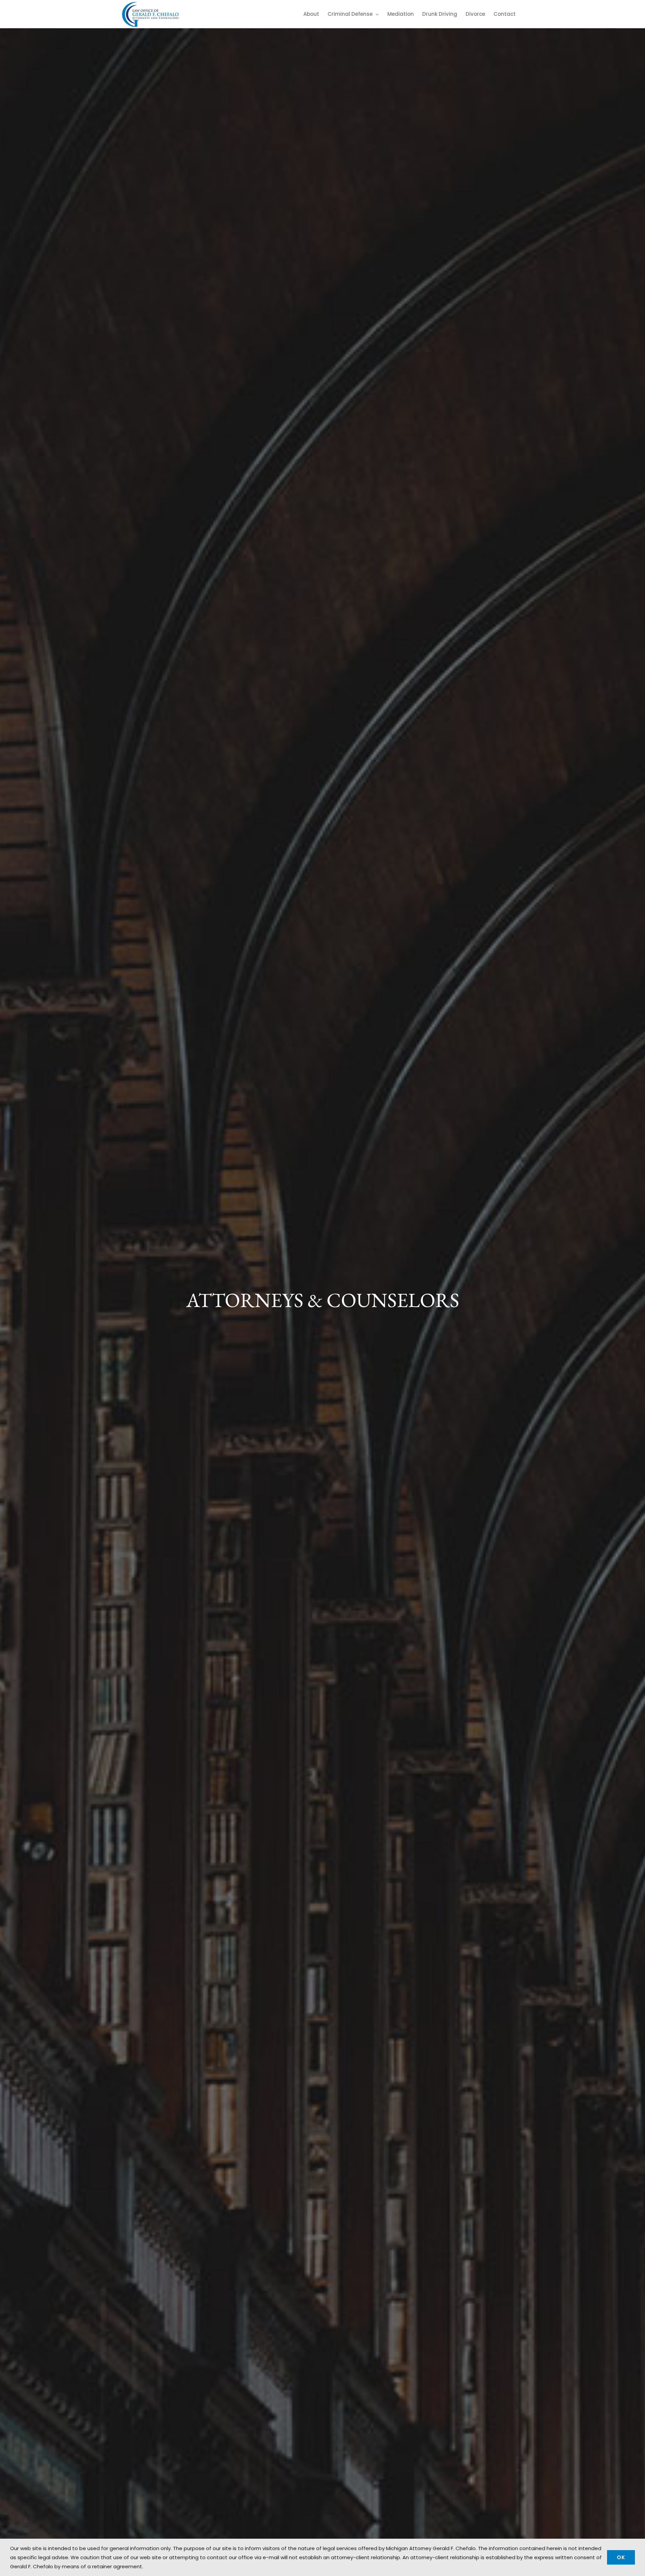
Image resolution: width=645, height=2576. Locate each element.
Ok (621, 2557)
